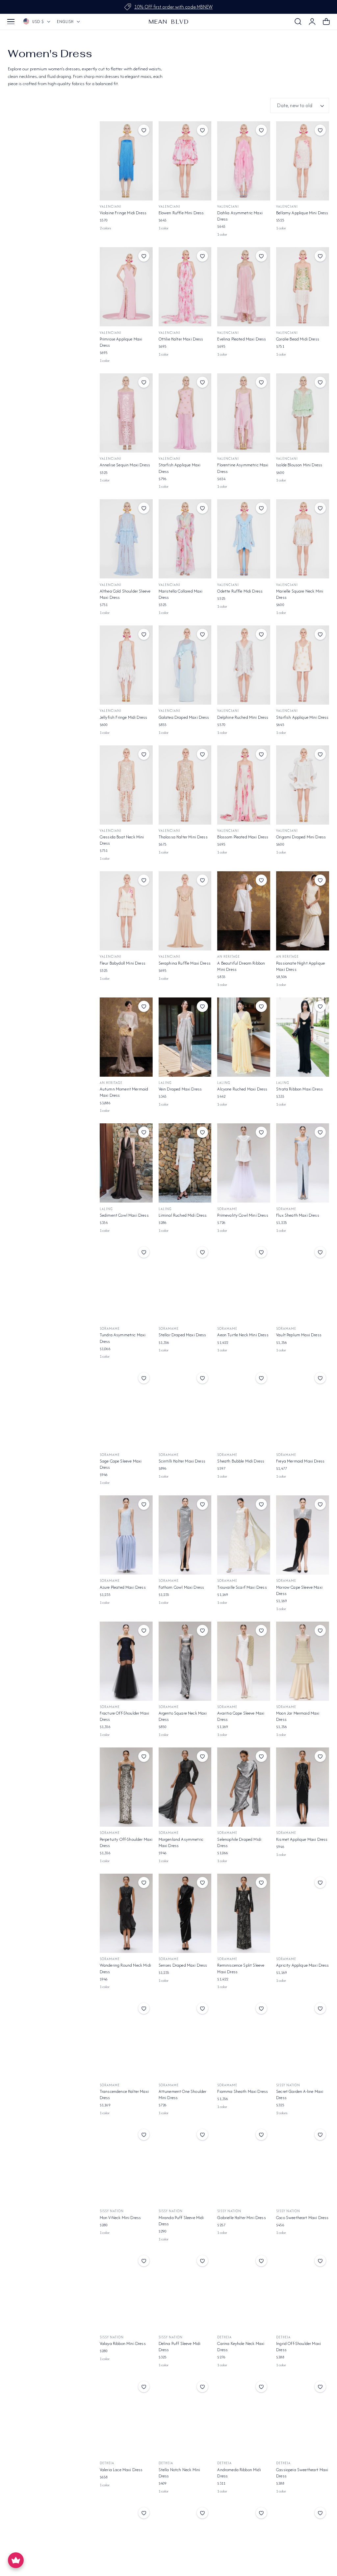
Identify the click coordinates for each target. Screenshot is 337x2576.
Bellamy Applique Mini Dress (302, 213)
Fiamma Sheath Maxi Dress (243, 2091)
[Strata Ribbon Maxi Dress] (303, 1037)
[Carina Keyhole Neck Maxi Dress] (244, 2292)
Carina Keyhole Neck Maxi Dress (241, 2347)
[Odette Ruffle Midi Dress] (244, 539)
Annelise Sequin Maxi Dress (125, 465)
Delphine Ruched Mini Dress (243, 717)
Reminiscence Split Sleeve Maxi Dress (241, 1968)
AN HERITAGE (229, 957)
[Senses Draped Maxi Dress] (185, 1913)
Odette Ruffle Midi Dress (240, 591)
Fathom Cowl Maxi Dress (181, 1587)
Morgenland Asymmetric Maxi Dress (181, 1842)
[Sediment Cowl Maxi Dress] (126, 1163)
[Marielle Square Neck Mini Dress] (303, 539)
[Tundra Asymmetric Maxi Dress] (126, 1283)
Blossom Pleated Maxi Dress (243, 837)
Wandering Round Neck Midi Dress (125, 1968)
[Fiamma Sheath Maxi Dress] (244, 2039)
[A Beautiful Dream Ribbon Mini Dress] (244, 911)
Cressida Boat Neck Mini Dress (122, 840)
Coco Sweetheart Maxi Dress (302, 2218)
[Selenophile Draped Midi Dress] (244, 1787)
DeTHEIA (224, 2337)
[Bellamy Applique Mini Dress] (303, 161)
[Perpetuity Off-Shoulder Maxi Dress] (126, 1787)
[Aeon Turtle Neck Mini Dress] (244, 1283)
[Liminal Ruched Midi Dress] (185, 1163)
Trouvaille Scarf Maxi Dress (242, 1587)
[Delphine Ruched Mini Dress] (244, 665)
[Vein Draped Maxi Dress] (185, 1037)
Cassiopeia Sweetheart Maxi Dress (302, 2473)
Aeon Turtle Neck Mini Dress (243, 1335)
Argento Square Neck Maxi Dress (183, 1716)
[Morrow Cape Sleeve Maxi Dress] (303, 1535)
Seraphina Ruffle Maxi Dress (185, 963)
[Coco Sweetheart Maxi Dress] (303, 2165)
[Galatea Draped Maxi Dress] (185, 665)
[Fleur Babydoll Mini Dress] (126, 911)
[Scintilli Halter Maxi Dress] (185, 1409)
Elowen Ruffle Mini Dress (181, 213)
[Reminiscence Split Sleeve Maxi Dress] (244, 1913)
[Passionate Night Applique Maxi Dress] (303, 911)
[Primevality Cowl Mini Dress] (244, 1163)
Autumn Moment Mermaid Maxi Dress (124, 1092)
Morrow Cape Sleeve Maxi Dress (299, 1590)
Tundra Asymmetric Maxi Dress (123, 1338)
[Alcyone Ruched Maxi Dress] (244, 1037)
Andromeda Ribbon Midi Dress (239, 2473)
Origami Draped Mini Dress (301, 837)
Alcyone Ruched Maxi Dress (242, 1089)
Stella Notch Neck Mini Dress (180, 2473)
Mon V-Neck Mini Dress (120, 2218)
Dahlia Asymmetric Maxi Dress (240, 216)
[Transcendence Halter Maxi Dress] (126, 2039)
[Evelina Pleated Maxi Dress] (244, 287)
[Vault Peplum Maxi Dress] (303, 1283)
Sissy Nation (288, 2085)
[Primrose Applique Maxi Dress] (126, 287)
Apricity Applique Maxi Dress (302, 1965)
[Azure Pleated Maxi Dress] (126, 1535)
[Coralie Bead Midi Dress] (303, 287)
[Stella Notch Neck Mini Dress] (185, 2417)
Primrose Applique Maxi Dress (121, 342)
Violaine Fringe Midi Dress (123, 213)
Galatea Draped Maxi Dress (184, 717)
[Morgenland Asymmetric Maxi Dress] (185, 1787)
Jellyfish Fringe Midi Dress (123, 717)
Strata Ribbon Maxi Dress (299, 1089)
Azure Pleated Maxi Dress (123, 1587)
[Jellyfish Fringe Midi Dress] (126, 665)
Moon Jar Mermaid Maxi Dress (298, 1716)
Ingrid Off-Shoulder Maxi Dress (298, 2347)
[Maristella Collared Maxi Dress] (185, 539)
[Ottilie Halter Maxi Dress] (185, 287)
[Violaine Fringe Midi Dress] (126, 161)
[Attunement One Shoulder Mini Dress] (185, 2039)
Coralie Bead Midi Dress (298, 339)
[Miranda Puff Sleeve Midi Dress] (185, 2165)
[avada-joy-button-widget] (16, 2560)
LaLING (165, 1083)
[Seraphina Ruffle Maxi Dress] (185, 911)
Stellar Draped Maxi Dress (182, 1335)
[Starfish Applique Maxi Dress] (185, 413)
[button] (11, 22)
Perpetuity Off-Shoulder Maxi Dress (126, 1842)
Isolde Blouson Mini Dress (299, 465)
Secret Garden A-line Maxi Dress (300, 2095)
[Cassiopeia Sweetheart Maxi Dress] (303, 2417)
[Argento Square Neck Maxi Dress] (185, 1661)
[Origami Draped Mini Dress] (303, 785)
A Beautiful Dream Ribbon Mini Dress (241, 966)
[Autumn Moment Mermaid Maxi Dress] (126, 1037)
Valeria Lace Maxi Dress (121, 2470)
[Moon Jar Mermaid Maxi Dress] (303, 1661)
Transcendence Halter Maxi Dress (124, 2095)
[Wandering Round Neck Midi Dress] (126, 1913)
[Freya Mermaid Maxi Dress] (303, 1409)
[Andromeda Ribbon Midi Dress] (244, 2417)
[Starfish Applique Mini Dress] (303, 665)
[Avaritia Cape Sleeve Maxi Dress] (244, 1661)
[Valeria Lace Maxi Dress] (126, 2417)
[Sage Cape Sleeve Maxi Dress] (126, 1409)
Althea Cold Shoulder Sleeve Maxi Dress (125, 594)
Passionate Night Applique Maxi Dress (300, 966)
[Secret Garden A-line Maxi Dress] (303, 2039)
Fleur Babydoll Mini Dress (123, 963)
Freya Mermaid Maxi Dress (300, 1461)
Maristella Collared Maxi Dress (181, 594)
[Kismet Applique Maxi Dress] (303, 1787)
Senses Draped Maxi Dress (183, 1965)
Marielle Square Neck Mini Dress (300, 594)
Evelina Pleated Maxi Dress (242, 339)
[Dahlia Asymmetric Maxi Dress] (244, 161)
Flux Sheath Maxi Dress (298, 1215)
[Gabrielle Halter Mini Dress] (244, 2165)
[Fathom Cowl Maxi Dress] (185, 1535)
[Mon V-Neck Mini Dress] (126, 2165)
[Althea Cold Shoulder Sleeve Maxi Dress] (126, 539)
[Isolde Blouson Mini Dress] (303, 413)
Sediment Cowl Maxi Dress (124, 1215)
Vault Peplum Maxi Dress (299, 1335)
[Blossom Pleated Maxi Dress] (244, 785)
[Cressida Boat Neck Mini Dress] (126, 785)
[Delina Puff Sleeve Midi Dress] (185, 2292)
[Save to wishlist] (144, 130)
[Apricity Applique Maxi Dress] (303, 1913)
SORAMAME (227, 1209)
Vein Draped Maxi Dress (180, 1089)
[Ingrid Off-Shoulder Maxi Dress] (303, 2292)
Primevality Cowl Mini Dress (243, 1215)
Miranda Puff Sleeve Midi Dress (181, 2221)
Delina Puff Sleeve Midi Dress (180, 2347)
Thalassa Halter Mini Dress (183, 837)
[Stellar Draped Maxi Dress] (185, 1283)
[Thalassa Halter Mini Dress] (185, 785)
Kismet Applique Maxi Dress (302, 1839)
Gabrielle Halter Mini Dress (241, 2218)
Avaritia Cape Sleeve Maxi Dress (241, 1716)
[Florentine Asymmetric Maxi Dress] (244, 413)
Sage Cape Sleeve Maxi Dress (121, 1464)
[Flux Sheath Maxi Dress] (303, 1163)
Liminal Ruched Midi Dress (183, 1215)
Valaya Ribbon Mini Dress (123, 2343)
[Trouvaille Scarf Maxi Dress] (244, 1535)
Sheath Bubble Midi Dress (241, 1461)
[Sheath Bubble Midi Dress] (244, 1409)
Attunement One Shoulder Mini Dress (183, 2095)
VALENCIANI (111, 207)
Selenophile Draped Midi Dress (239, 1842)
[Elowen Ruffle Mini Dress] (185, 161)
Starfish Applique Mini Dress (302, 717)
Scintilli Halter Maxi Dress (182, 1461)
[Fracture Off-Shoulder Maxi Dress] (126, 1661)
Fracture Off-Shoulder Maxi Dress (124, 1716)
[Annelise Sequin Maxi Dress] (126, 413)
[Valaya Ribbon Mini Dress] (126, 2292)
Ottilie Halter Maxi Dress (181, 339)
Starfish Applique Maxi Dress (180, 468)
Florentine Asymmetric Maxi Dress (243, 468)
